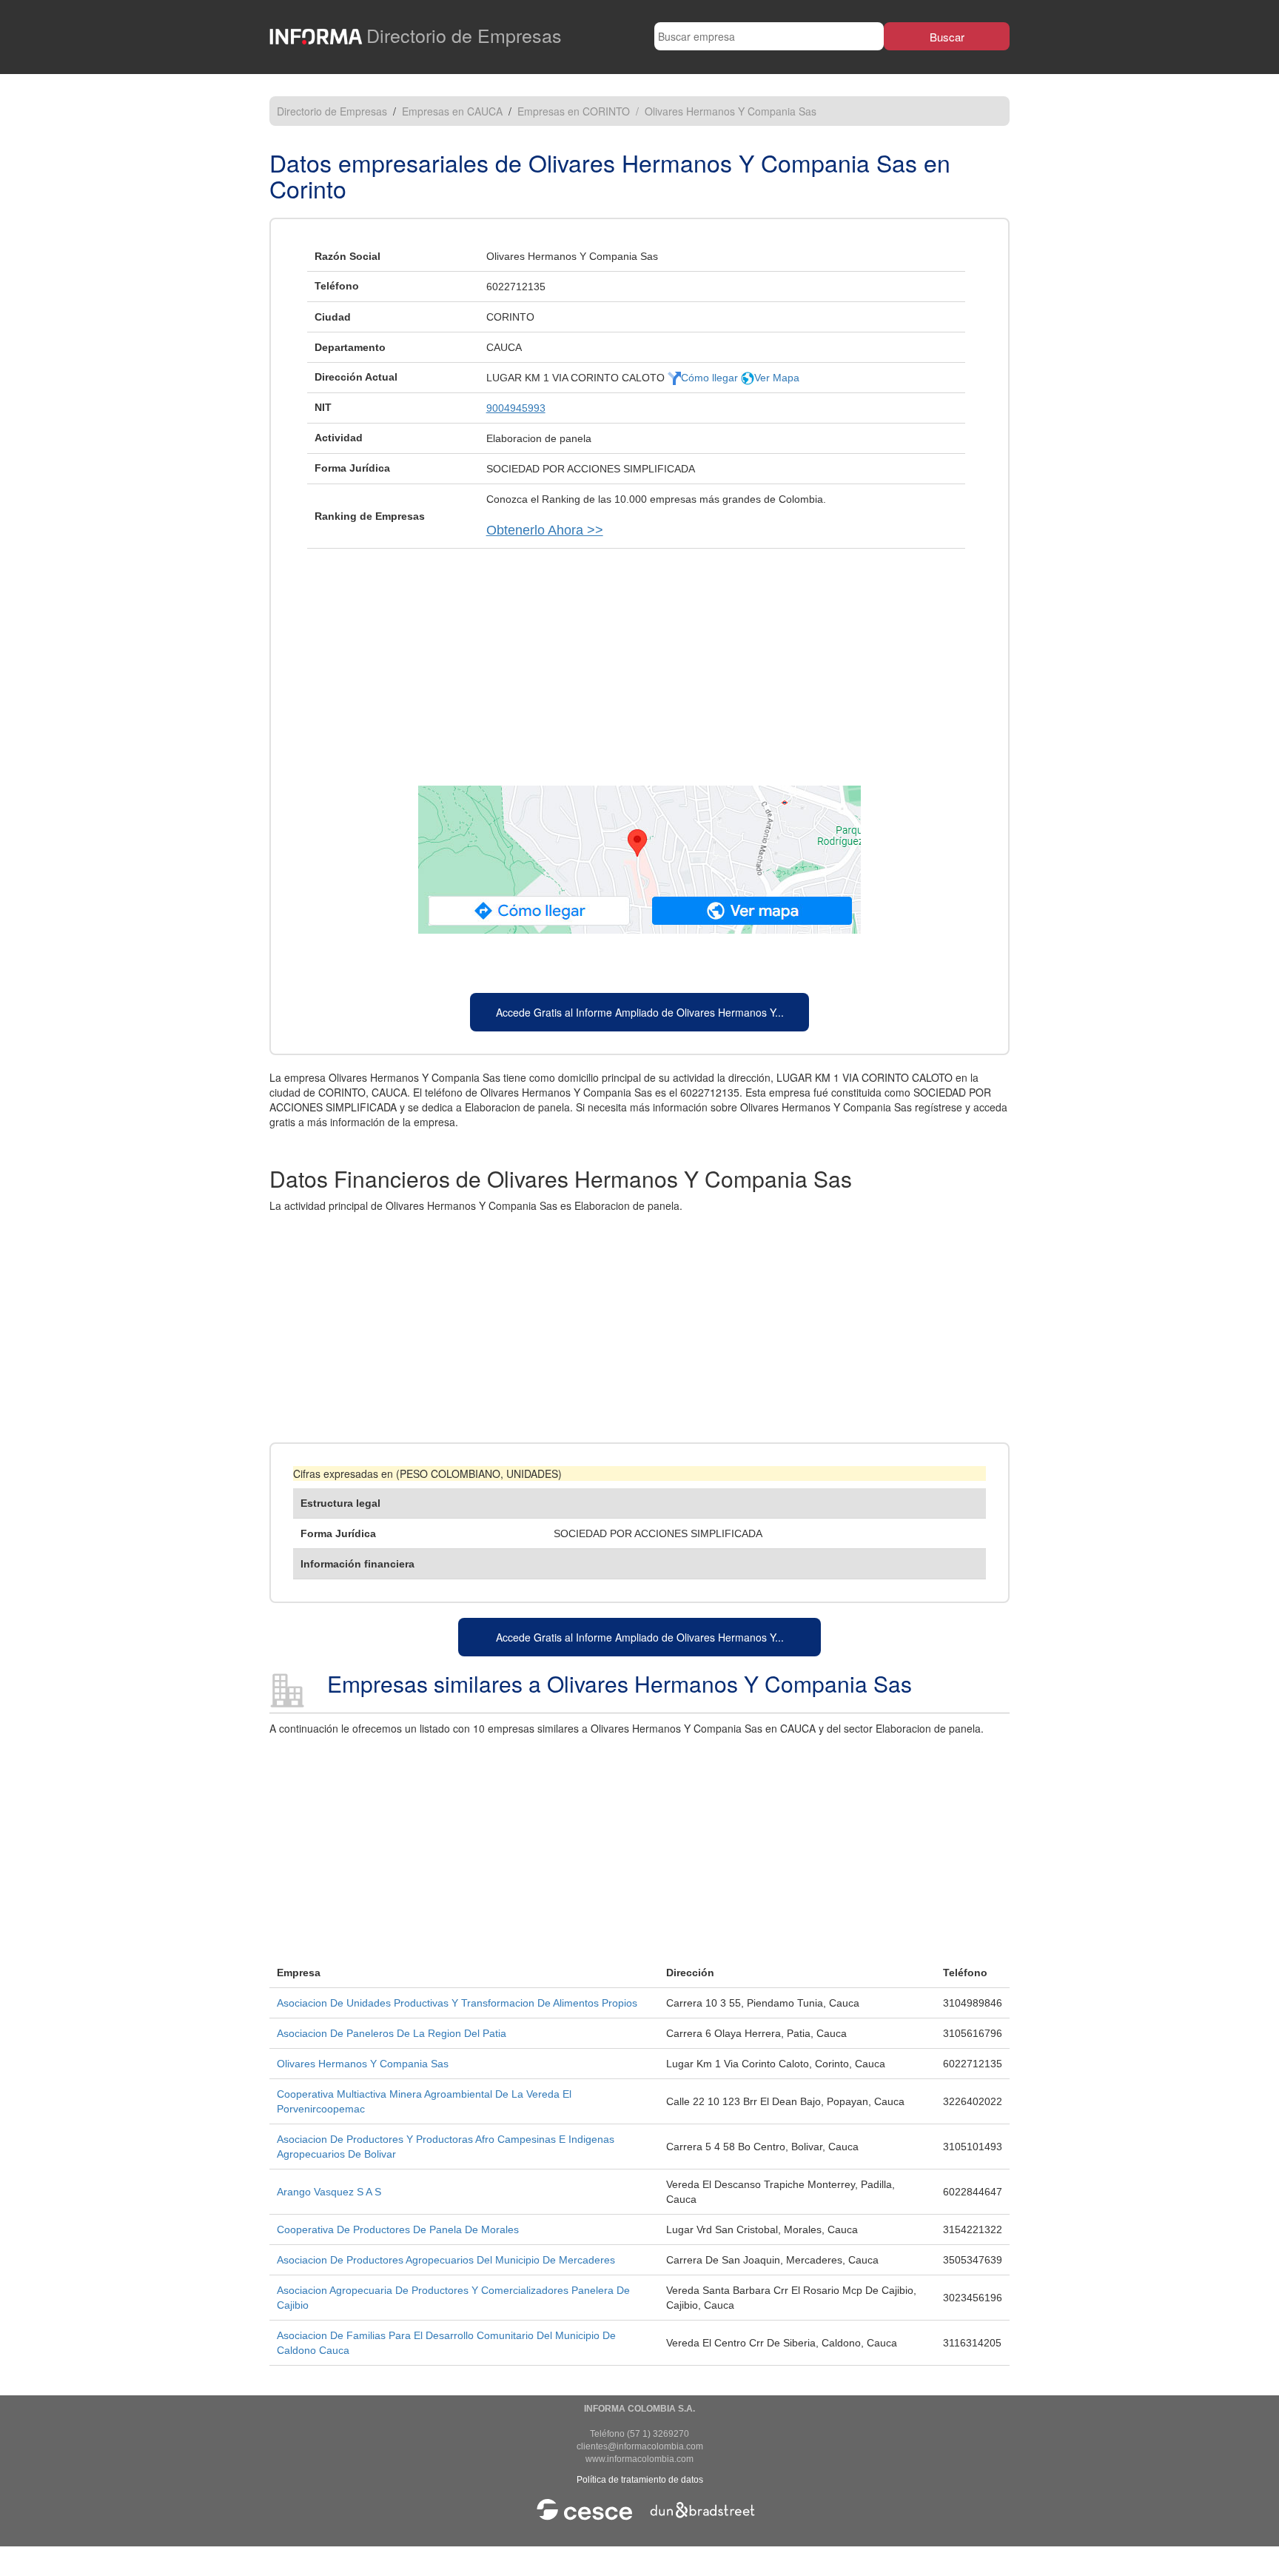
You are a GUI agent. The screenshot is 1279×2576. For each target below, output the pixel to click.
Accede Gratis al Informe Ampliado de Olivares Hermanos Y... (640, 1012)
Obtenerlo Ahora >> (545, 530)
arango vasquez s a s (329, 2192)
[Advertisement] (639, 660)
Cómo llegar (711, 378)
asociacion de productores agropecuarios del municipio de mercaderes (446, 2260)
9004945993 (516, 408)
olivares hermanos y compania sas (363, 2064)
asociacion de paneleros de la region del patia (392, 2033)
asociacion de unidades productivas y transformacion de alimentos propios (457, 2003)
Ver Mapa (777, 378)
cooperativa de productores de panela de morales (398, 2229)
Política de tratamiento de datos (640, 2480)
